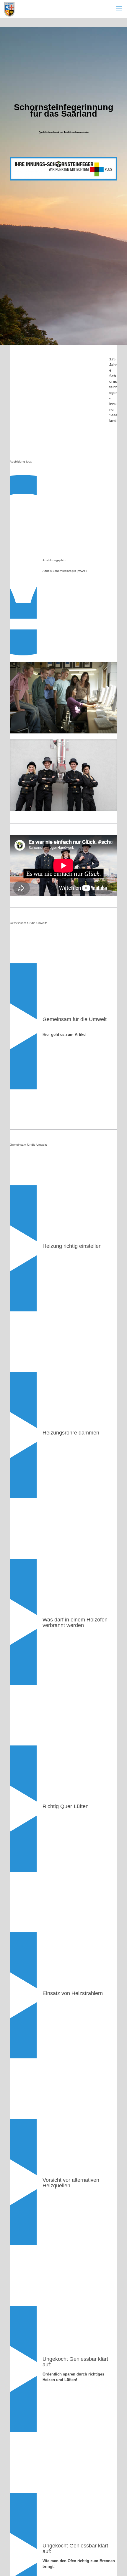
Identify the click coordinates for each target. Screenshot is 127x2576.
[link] (63, 698)
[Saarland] (9, 9)
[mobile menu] (119, 9)
